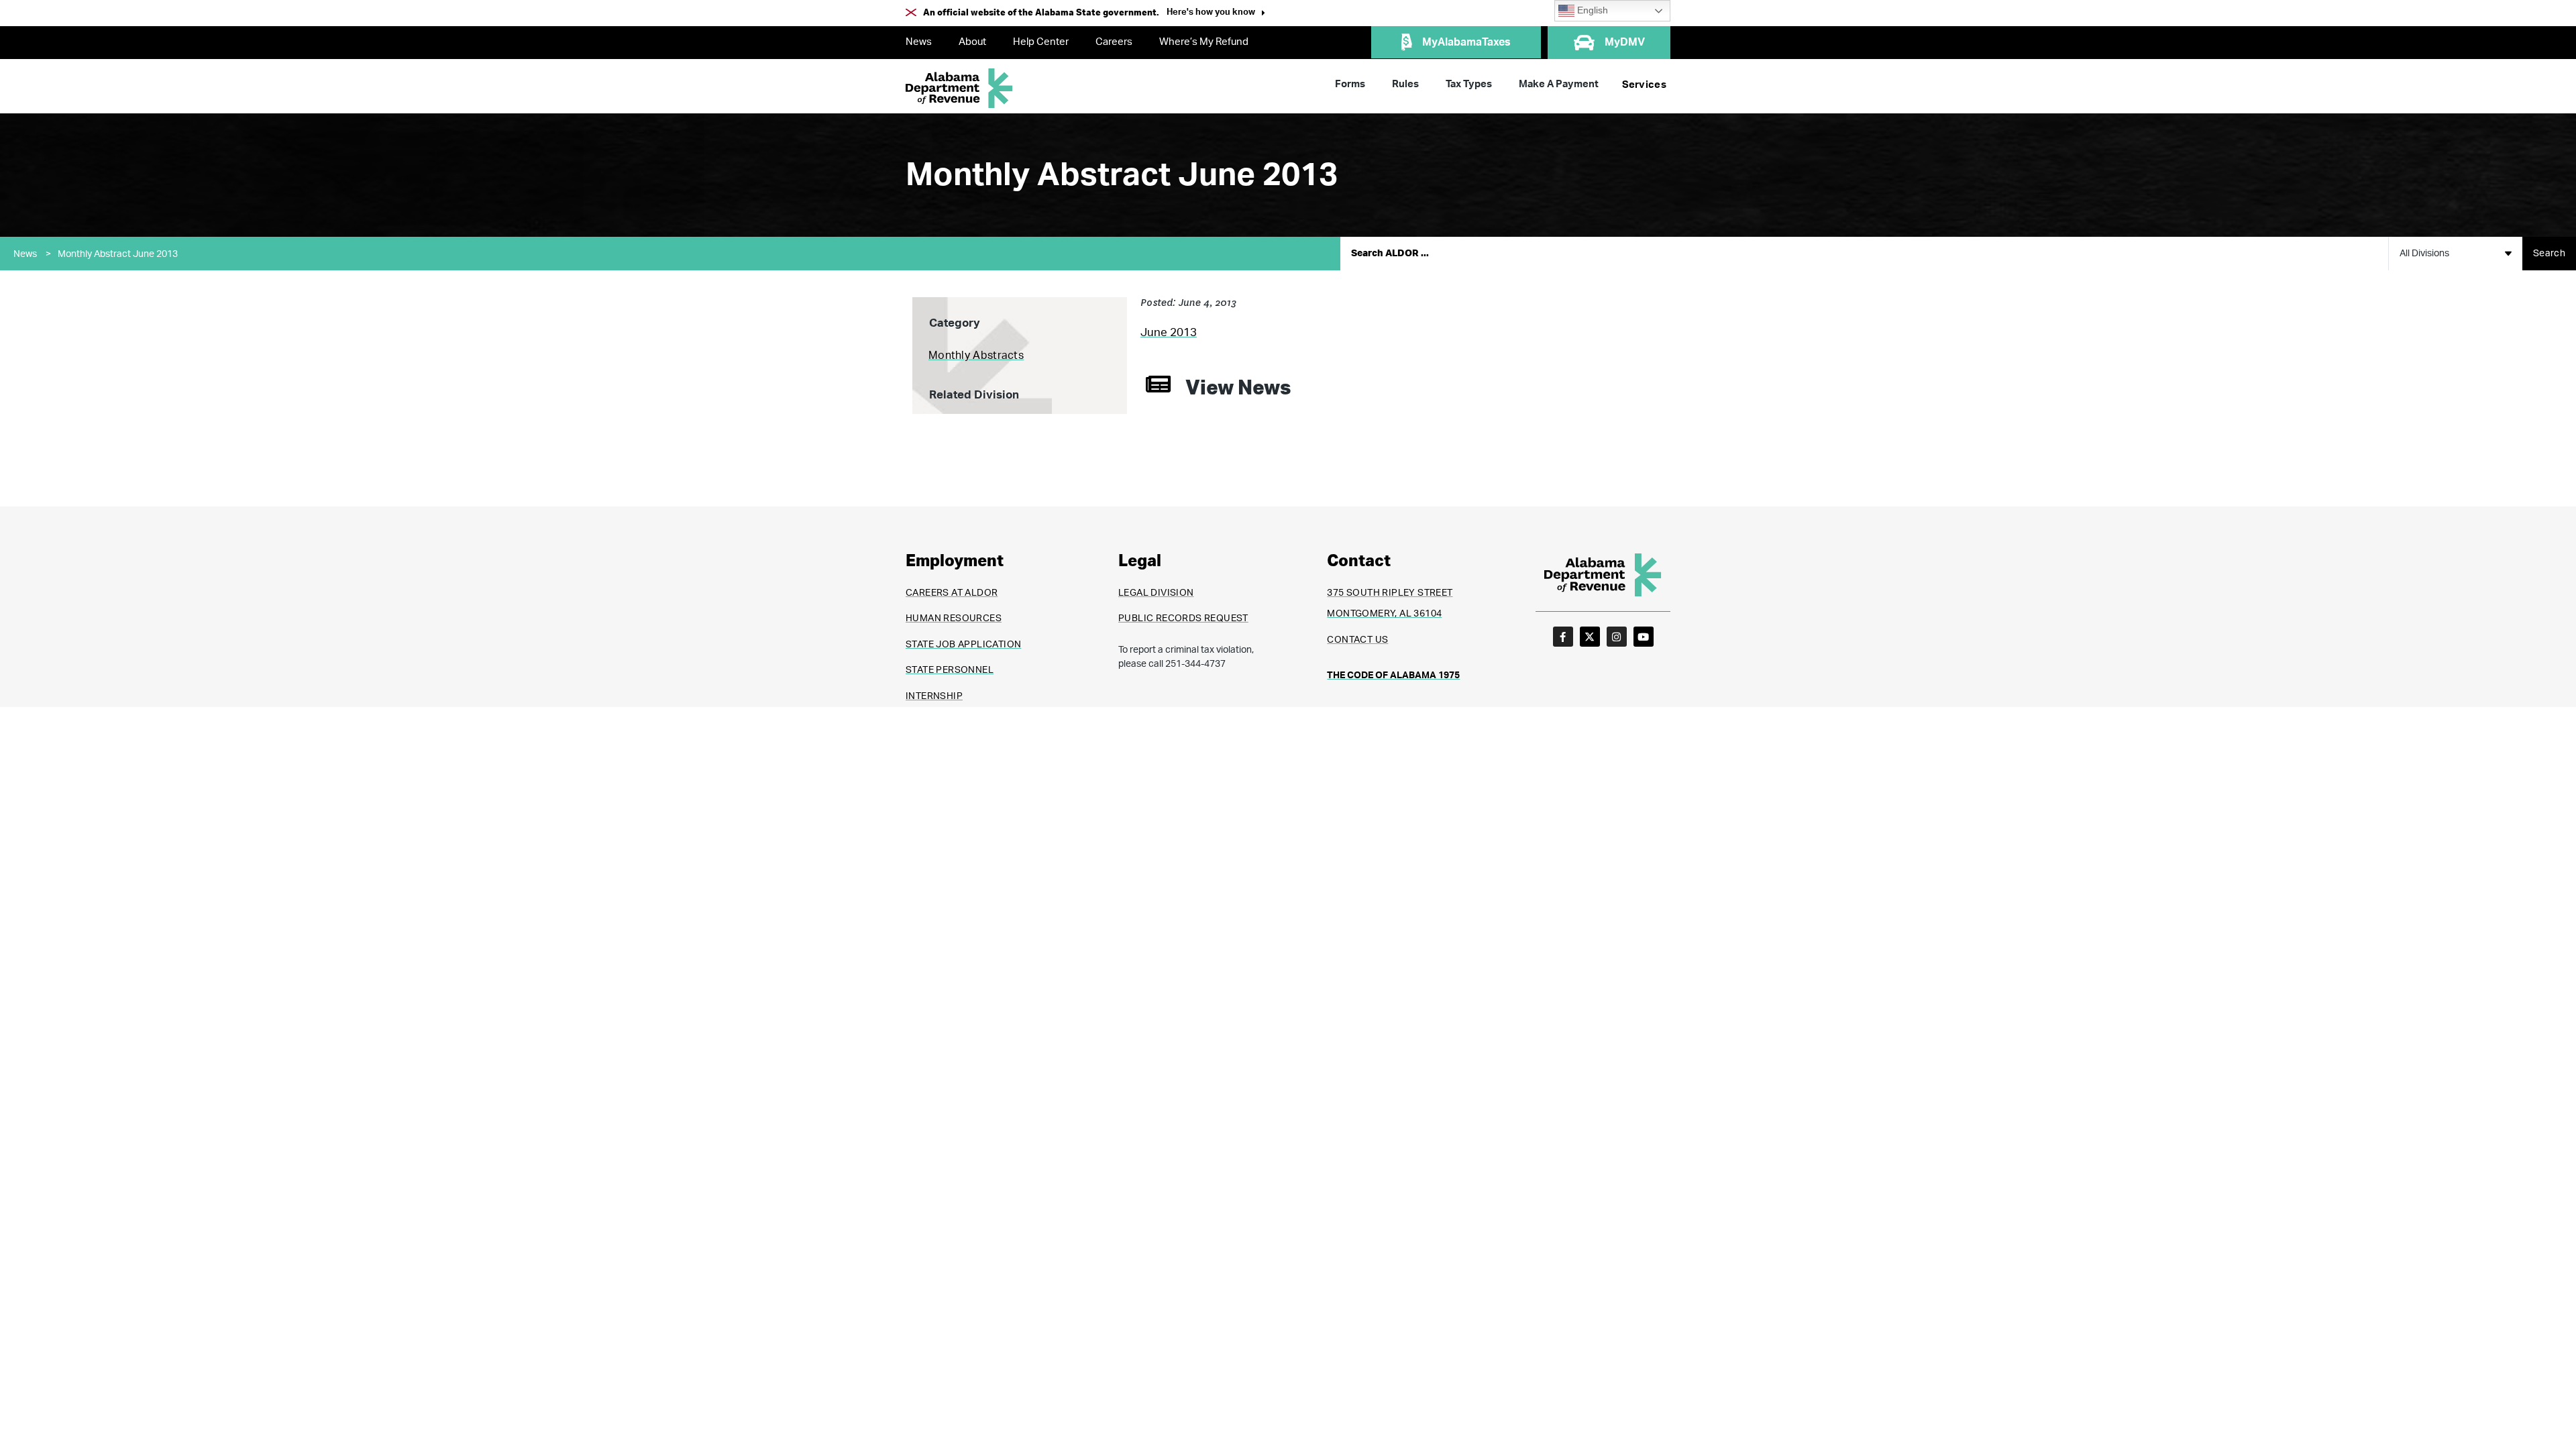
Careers (1114, 42)
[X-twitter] (1590, 637)
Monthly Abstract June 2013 (118, 254)
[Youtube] (1644, 637)
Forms (1350, 84)
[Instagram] (1617, 637)
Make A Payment (1559, 84)
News (919, 42)
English (1591, 10)
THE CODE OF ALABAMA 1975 (1393, 676)
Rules (1405, 84)
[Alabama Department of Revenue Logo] (959, 88)
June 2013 (1169, 332)
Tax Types (1469, 84)
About (972, 42)
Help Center (1041, 42)
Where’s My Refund (1204, 42)
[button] (1216, 14)
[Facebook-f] (1563, 637)
